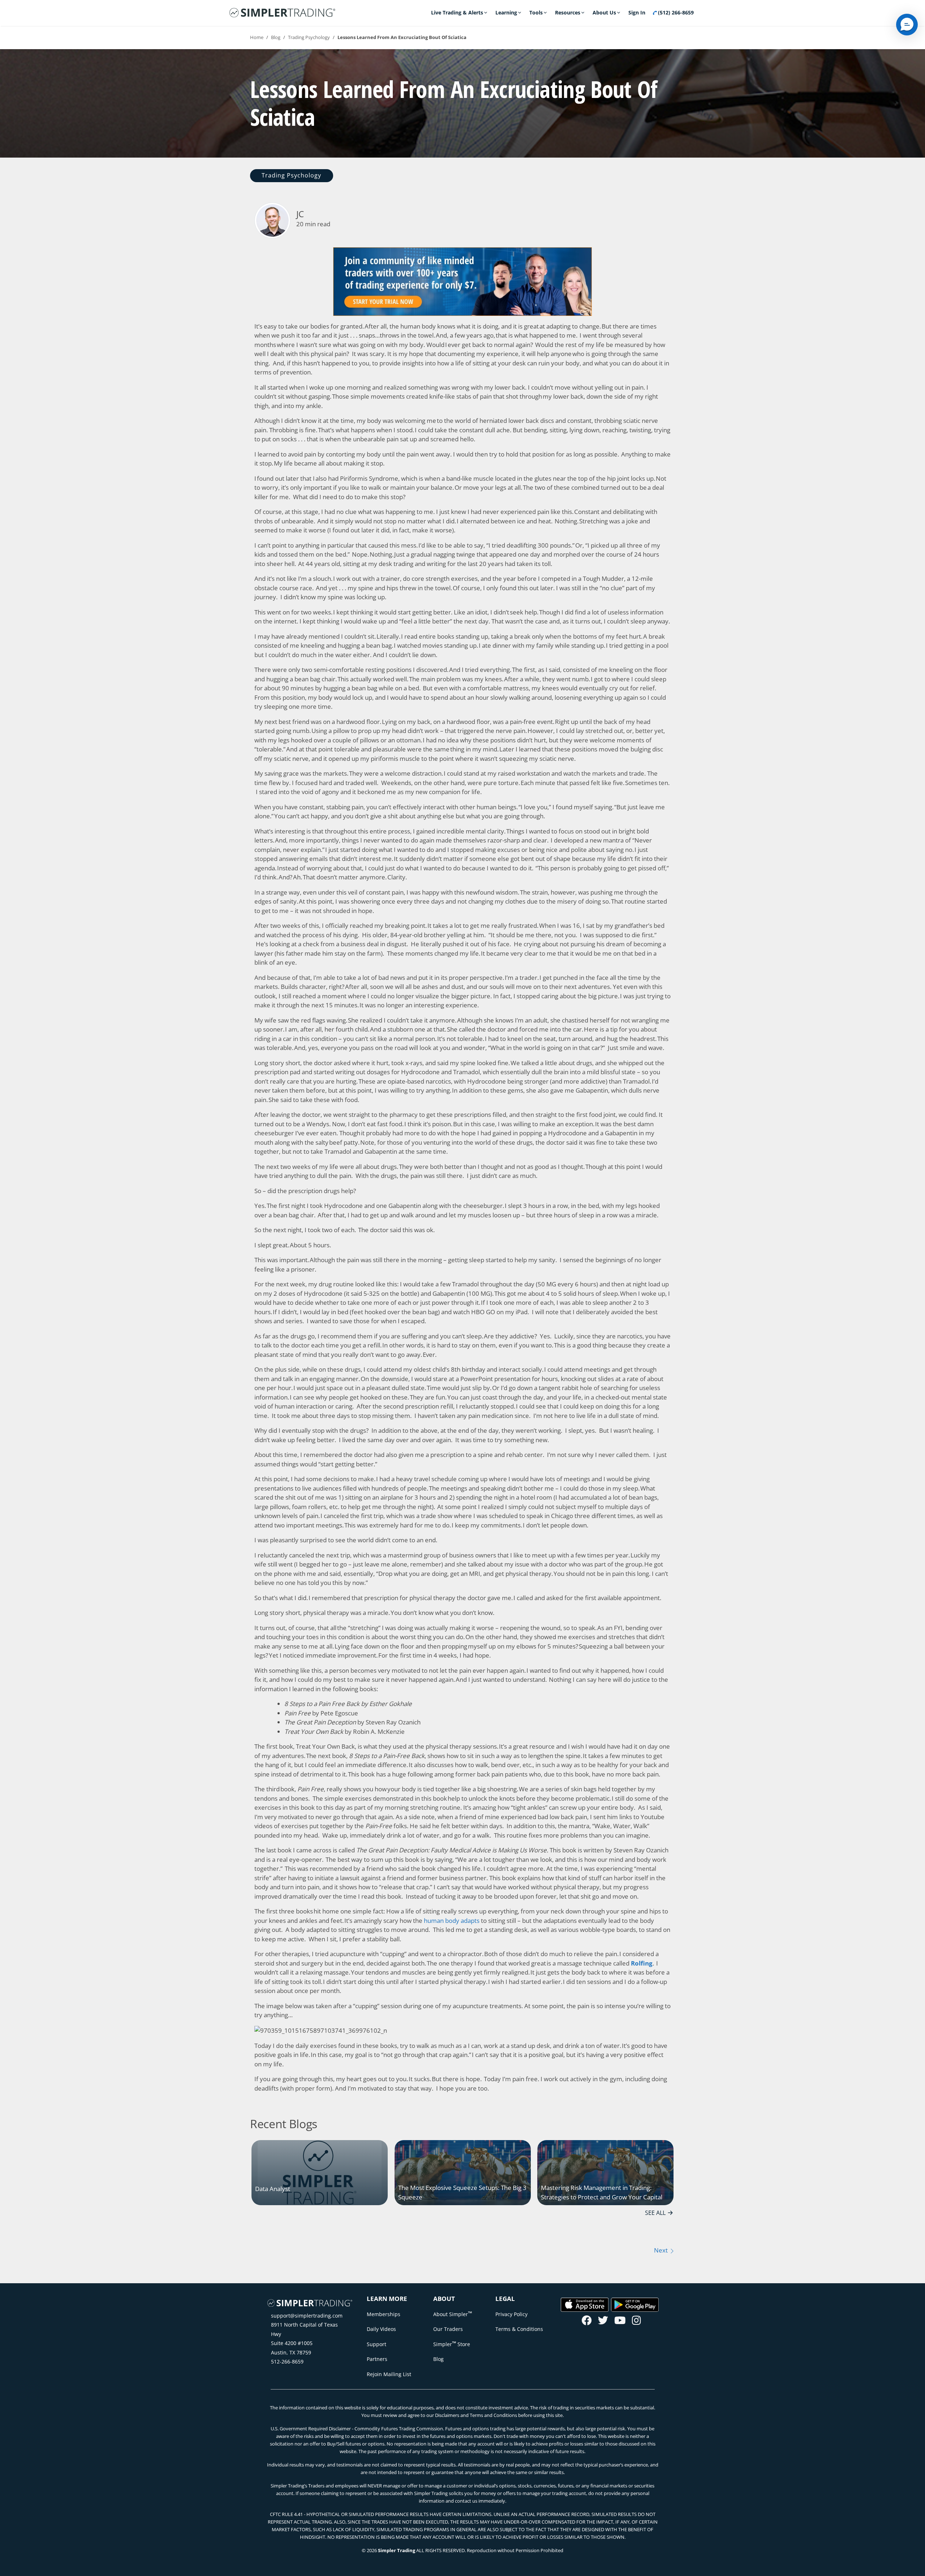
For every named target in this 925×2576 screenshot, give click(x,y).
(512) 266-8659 (675, 12)
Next (662, 2250)
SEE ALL (655, 2213)
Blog (276, 37)
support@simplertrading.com (307, 2316)
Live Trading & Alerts (457, 12)
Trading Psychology (309, 37)
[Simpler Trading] (282, 13)
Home (257, 37)
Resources (568, 12)
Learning (506, 12)
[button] (907, 25)
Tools (536, 12)
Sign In (637, 12)
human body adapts (452, 1921)
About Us (604, 12)
